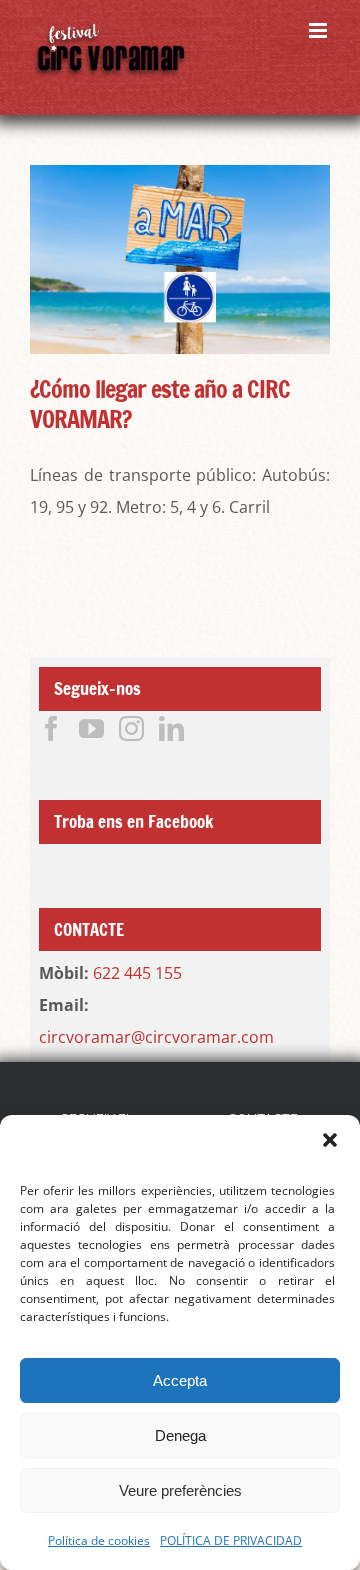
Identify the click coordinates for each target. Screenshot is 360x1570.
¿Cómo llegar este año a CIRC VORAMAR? (160, 404)
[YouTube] (91, 728)
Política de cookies (99, 1540)
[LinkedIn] (171, 728)
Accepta (180, 1380)
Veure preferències (180, 1490)
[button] (330, 1140)
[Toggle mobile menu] (319, 30)
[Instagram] (131, 728)
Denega (180, 1435)
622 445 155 (137, 973)
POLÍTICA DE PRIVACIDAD (231, 1540)
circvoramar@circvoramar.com (156, 1037)
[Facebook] (51, 728)
